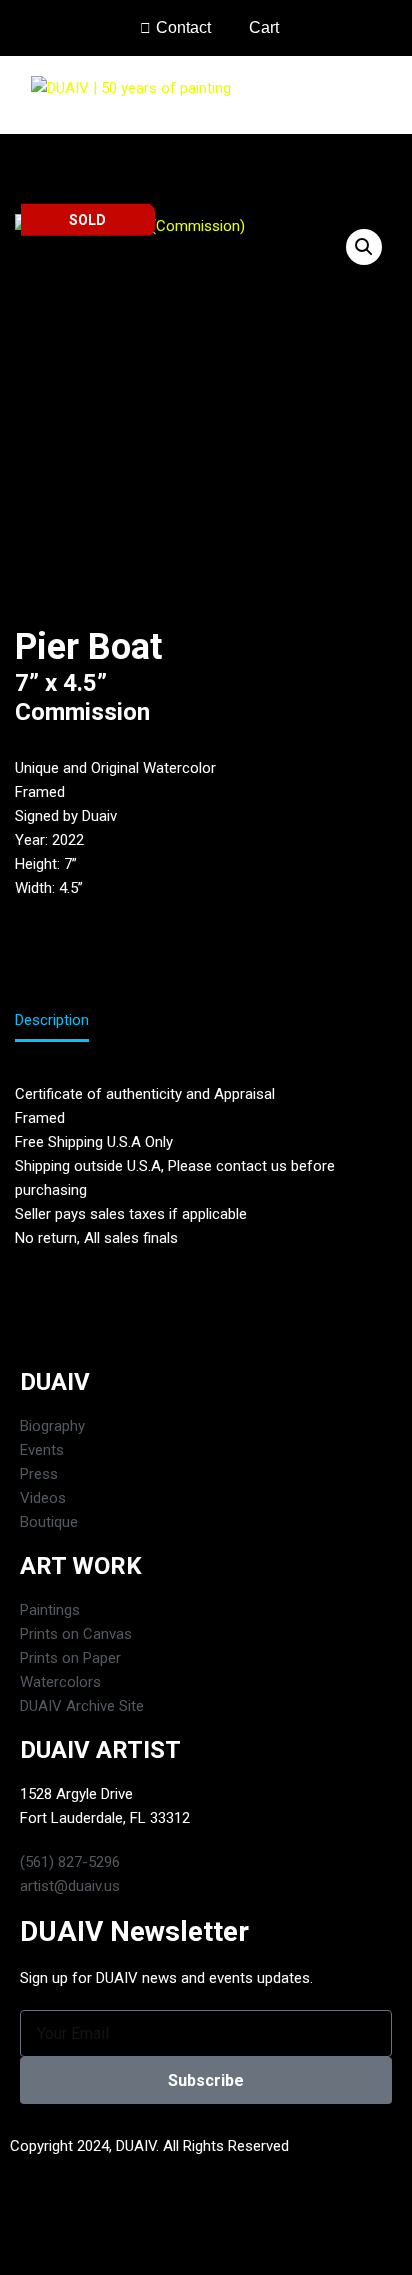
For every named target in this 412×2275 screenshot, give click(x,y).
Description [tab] (52, 1020)
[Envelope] (197, 2233)
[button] (383, 94)
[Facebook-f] (35, 2233)
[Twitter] (89, 2233)
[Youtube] (143, 2233)
